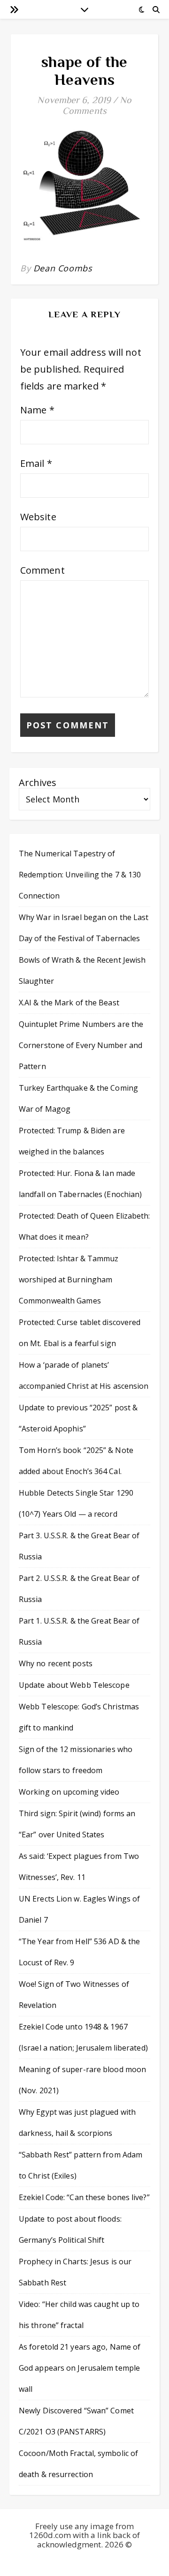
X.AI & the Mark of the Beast (69, 1003)
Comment (42, 570)
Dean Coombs (63, 268)
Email (36, 463)
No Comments (97, 105)
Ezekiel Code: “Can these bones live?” (84, 2197)
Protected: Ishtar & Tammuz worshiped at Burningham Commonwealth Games (69, 1280)
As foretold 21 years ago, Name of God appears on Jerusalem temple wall (80, 2368)
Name (37, 410)
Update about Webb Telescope (74, 1685)
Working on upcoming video (69, 1792)
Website (38, 517)
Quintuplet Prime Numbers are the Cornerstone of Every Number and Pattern (81, 1045)
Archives (38, 783)
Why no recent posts (56, 1663)
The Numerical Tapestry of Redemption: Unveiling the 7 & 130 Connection (80, 875)
